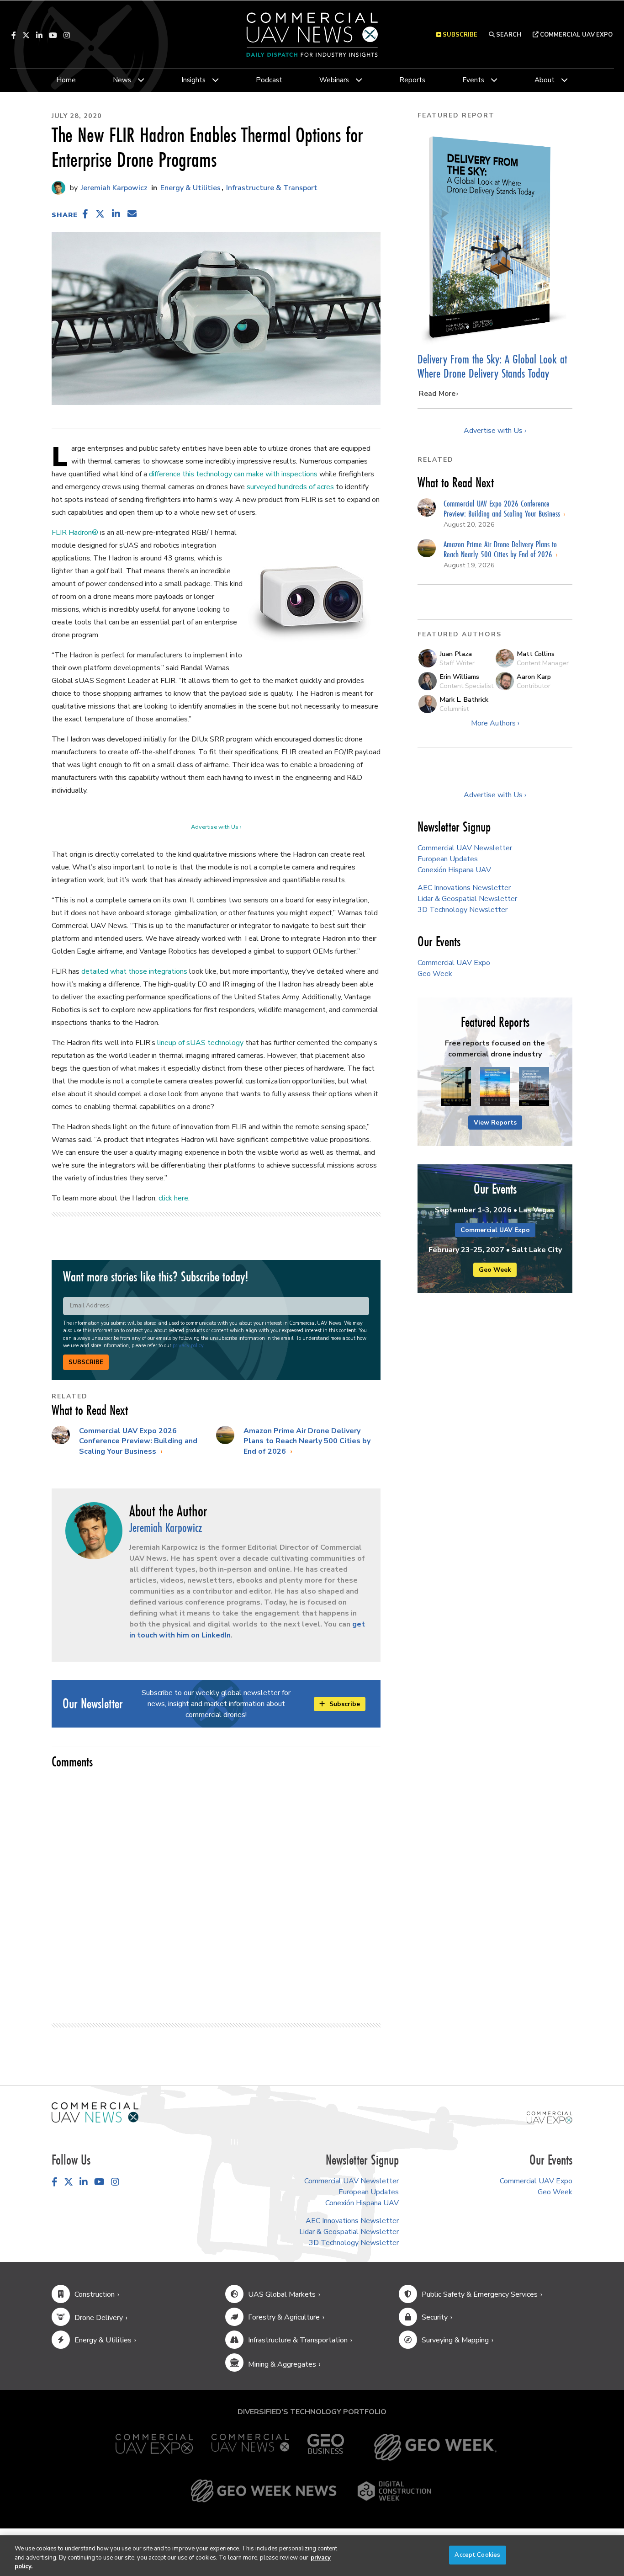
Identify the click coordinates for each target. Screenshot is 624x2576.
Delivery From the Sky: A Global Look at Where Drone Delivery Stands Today (492, 366)
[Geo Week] (435, 2447)
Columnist (454, 709)
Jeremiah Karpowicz (113, 188)
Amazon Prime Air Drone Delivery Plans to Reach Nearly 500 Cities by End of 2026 (307, 1441)
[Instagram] (67, 35)
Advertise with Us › (216, 827)
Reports (412, 80)
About (545, 80)
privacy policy (188, 1346)
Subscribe (86, 1362)
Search (508, 35)
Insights (193, 80)
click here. (174, 1198)
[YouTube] (53, 35)
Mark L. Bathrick (464, 699)
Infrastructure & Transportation (298, 2340)
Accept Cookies (477, 2555)
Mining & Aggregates (282, 2364)
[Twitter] (26, 35)
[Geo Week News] (264, 2491)
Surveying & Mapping (455, 2340)
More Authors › (495, 723)
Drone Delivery (99, 2318)
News (122, 80)
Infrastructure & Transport (272, 188)
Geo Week (435, 974)
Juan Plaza (456, 654)
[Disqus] (216, 1892)
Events (473, 80)
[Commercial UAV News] (250, 2447)
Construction (95, 2294)
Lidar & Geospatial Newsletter (467, 899)
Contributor (534, 686)
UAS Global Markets (282, 2294)
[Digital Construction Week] (394, 2491)
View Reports (495, 1123)
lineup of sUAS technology (200, 1043)
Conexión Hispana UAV (454, 870)
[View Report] (456, 1087)
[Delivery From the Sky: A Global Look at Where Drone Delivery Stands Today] (495, 237)
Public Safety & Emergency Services (480, 2294)
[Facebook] (14, 35)
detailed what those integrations (134, 971)
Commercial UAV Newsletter (465, 848)
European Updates (448, 859)
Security (435, 2317)
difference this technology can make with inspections (233, 474)
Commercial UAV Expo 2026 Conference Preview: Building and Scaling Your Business (138, 1441)
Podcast (269, 80)
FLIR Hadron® (75, 533)
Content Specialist (466, 686)
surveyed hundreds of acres (290, 487)
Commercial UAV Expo (576, 35)
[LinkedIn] (39, 35)
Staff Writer (457, 663)
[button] (85, 214)
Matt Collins (536, 654)
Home (66, 80)
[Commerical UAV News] (95, 2112)
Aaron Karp (534, 677)
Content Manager (543, 663)
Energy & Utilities (190, 188)
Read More (437, 394)
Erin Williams (459, 677)
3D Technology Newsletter (463, 910)
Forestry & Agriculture (284, 2317)
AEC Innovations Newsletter (464, 888)
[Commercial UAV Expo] (550, 2117)
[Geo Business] (326, 2447)
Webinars (334, 80)
